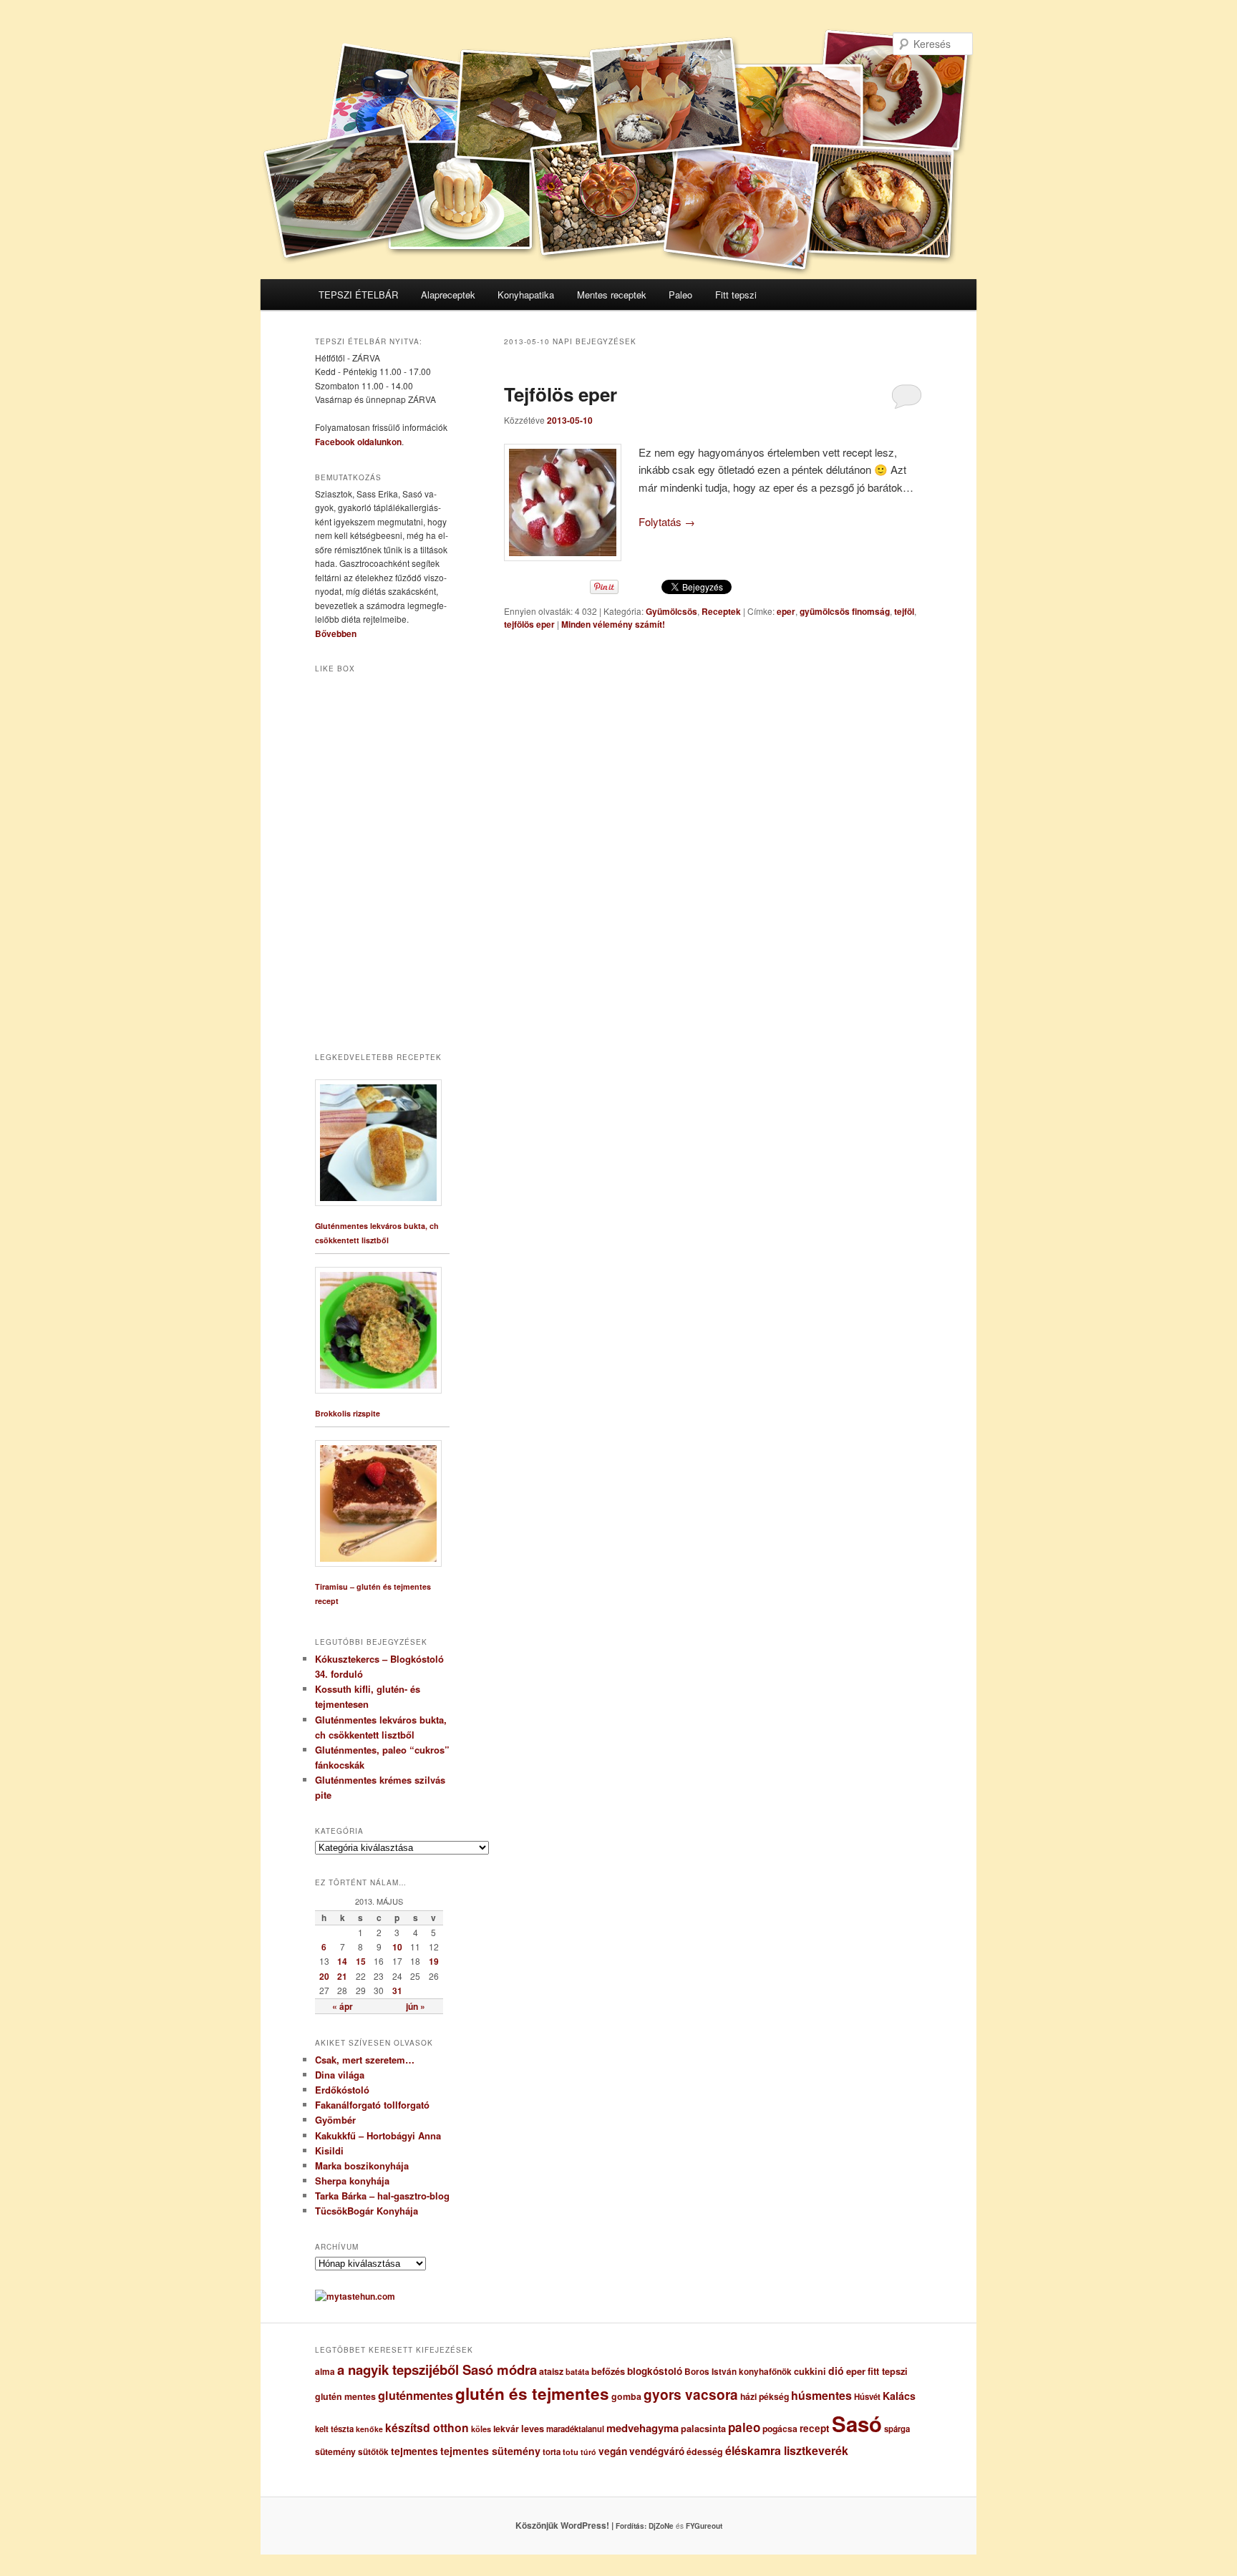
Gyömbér (335, 2120)
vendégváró (657, 2451)
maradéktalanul (575, 2429)
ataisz (551, 2371)
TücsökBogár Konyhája (367, 2211)
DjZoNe (661, 2526)
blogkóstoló (655, 2371)
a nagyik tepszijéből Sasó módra (437, 2370)
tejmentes (414, 2451)
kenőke (369, 2429)
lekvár (506, 2429)
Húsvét (867, 2397)
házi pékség (765, 2396)
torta (552, 2452)
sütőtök (373, 2452)
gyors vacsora (691, 2394)
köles (481, 2429)
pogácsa (780, 2429)
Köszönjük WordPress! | (582, 2525)
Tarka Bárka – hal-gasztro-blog (382, 2196)
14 (342, 1961)
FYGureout (704, 2526)
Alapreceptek (448, 295)
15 (361, 1961)
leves (533, 2429)
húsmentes (821, 2395)
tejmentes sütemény (490, 2451)
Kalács (899, 2396)
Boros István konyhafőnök (738, 2372)
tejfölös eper (529, 624)
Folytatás (667, 521)
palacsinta (703, 2429)
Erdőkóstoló (342, 2090)
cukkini (810, 2371)
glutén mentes (345, 2396)
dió (836, 2371)
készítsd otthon (427, 2427)
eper (786, 611)
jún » (416, 2006)
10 (397, 1947)
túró (588, 2452)
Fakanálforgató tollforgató (372, 2105)
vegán (613, 2451)
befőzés (608, 2371)
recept (815, 2428)
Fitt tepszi (736, 295)
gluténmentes (416, 2395)
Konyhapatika (526, 295)
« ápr (343, 2006)
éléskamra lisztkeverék (787, 2450)
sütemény (335, 2451)
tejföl (904, 611)
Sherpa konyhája (352, 2181)
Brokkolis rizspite (348, 1413)
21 (342, 1976)
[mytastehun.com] (355, 2296)
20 (324, 1976)
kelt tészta (334, 2429)
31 (397, 1991)
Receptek (721, 611)
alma (325, 2372)
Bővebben (336, 633)
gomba (626, 2396)
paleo (744, 2427)
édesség (705, 2451)
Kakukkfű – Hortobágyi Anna (378, 2135)
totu (571, 2452)
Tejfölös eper (561, 394)
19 (434, 1961)
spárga (897, 2429)
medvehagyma (642, 2428)
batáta (577, 2372)
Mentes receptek (612, 295)
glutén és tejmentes (532, 2393)
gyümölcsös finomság (845, 611)
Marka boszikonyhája (362, 2166)
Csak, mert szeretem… (365, 2060)
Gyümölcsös (671, 611)
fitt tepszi (888, 2371)
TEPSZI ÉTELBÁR (358, 295)
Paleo (680, 295)
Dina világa (340, 2075)
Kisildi (329, 2150)
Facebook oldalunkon (358, 442)
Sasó (857, 2424)
